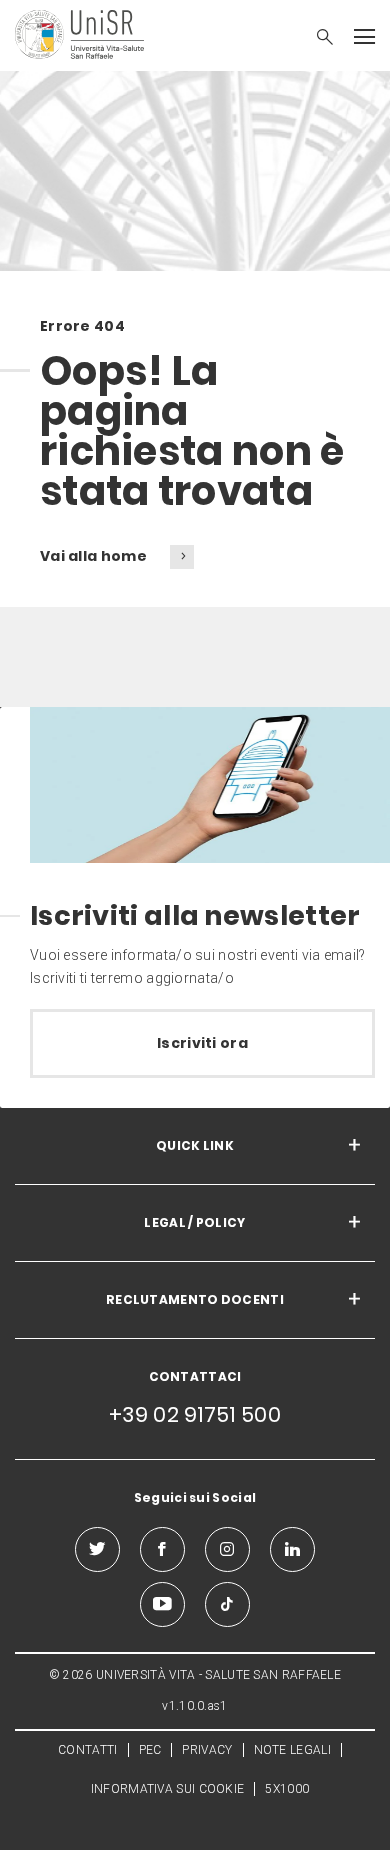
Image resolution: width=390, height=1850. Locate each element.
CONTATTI (87, 1750)
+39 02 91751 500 (195, 1414)
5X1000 (287, 1789)
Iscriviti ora (202, 1043)
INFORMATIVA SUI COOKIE (168, 1789)
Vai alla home (95, 556)
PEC (150, 1750)
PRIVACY (207, 1750)
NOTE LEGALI (292, 1750)
